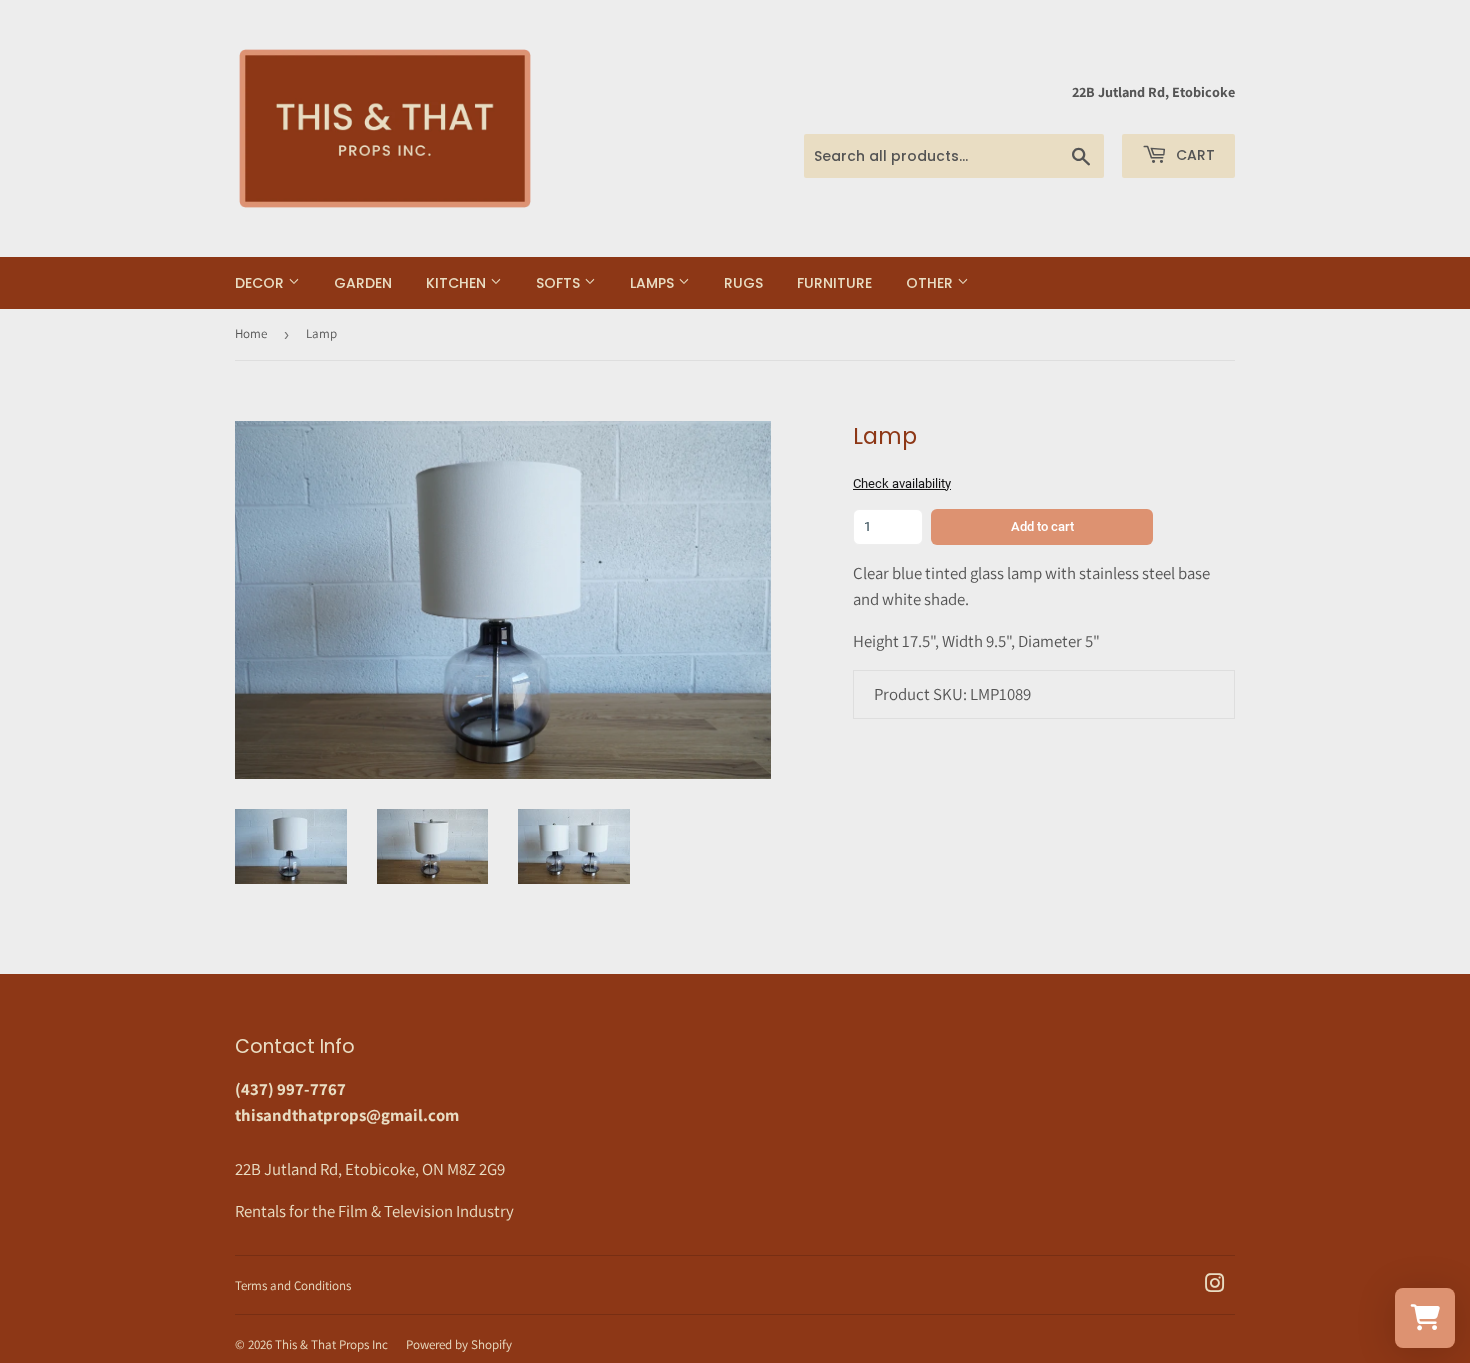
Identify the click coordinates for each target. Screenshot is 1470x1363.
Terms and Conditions (293, 1285)
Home (251, 333)
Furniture (834, 283)
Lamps (654, 283)
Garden (363, 283)
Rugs (743, 283)
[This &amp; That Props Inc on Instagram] (1215, 1285)
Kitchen (458, 283)
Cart (1193, 155)
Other (931, 283)
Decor (261, 283)
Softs (560, 283)
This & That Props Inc (331, 1344)
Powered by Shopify (459, 1344)
